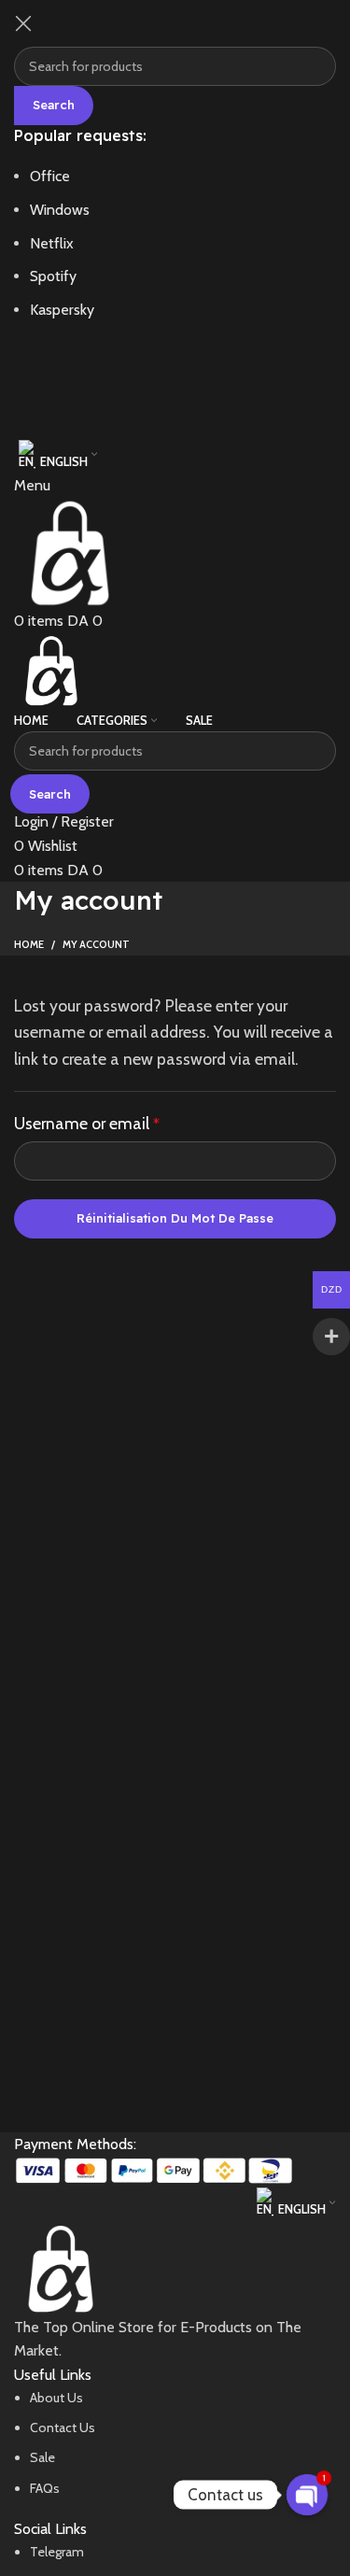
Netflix (52, 243)
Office (50, 176)
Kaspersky (62, 310)
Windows (60, 210)
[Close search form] (23, 23)
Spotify (53, 276)
